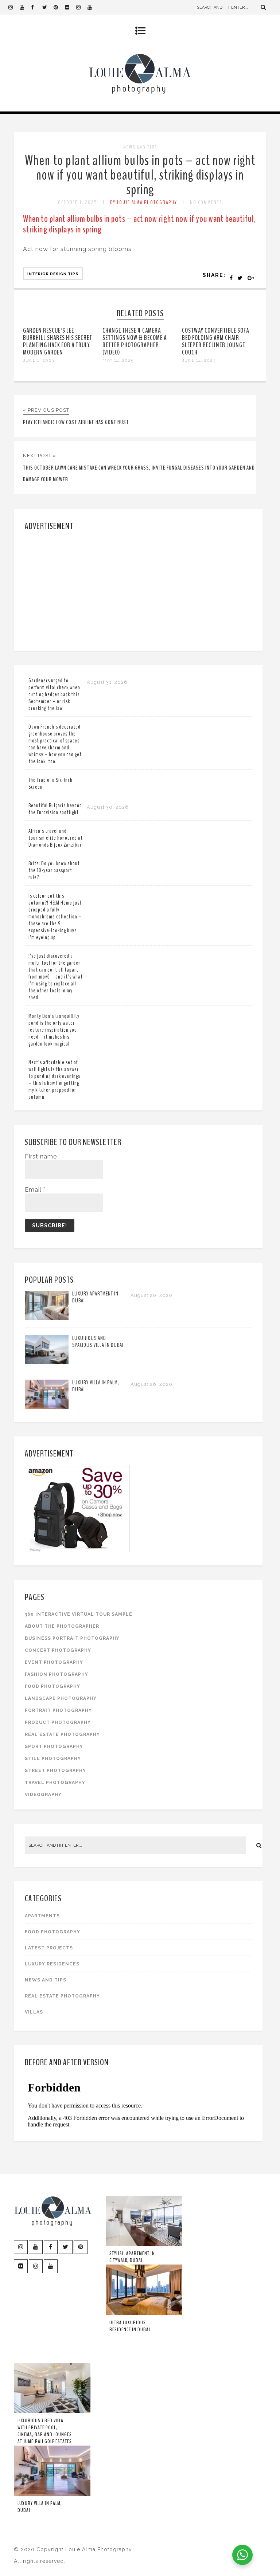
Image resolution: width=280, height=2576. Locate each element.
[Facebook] (36, 7)
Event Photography (54, 1662)
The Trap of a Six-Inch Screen (50, 783)
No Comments (206, 202)
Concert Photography (58, 1650)
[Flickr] (70, 7)
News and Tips (140, 147)
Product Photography (58, 1722)
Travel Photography (55, 1783)
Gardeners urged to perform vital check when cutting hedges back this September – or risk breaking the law (54, 694)
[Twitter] (48, 7)
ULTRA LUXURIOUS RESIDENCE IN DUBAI (130, 2326)
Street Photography (55, 1771)
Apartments (42, 1916)
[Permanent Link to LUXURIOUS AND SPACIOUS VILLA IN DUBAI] (47, 1362)
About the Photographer (62, 1626)
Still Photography (53, 1758)
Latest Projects (49, 1948)
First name (41, 1156)
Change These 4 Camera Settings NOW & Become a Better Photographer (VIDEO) (135, 341)
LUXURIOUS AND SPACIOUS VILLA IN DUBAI (98, 1342)
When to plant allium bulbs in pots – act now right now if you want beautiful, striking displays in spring (140, 175)
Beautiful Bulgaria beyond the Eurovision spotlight (55, 809)
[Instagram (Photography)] (14, 7)
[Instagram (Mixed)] (82, 7)
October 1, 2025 (78, 202)
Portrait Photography (58, 1710)
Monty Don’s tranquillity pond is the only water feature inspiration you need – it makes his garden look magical (54, 1030)
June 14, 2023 (199, 360)
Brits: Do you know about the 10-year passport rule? (54, 870)
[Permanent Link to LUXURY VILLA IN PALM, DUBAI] (47, 1407)
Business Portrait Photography (72, 1638)
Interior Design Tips (53, 274)
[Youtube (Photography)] (25, 7)
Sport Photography (54, 1746)
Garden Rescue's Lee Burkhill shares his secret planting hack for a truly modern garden (58, 341)
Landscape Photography (61, 1698)
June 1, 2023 (38, 360)
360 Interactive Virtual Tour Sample (79, 1614)
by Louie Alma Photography (144, 202)
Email (35, 1190)
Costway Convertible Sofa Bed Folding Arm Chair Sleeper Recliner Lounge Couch (215, 341)
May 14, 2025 (118, 360)
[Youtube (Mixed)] (93, 7)
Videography (43, 1795)
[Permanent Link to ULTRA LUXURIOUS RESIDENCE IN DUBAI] (144, 2314)
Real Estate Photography (62, 1734)
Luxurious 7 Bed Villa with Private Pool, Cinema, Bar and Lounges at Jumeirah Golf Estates (45, 2431)
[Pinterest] (59, 7)
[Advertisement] (139, 589)
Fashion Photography (57, 1674)
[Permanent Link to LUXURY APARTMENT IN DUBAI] (47, 1318)
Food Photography (52, 1686)
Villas (34, 2012)
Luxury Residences (52, 1964)
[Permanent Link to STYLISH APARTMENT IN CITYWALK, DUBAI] (144, 2244)
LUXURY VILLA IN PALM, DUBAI (96, 1386)
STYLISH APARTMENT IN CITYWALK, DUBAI (132, 2257)
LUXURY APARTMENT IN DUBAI (95, 1297)
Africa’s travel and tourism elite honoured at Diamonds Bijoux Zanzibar (56, 838)
